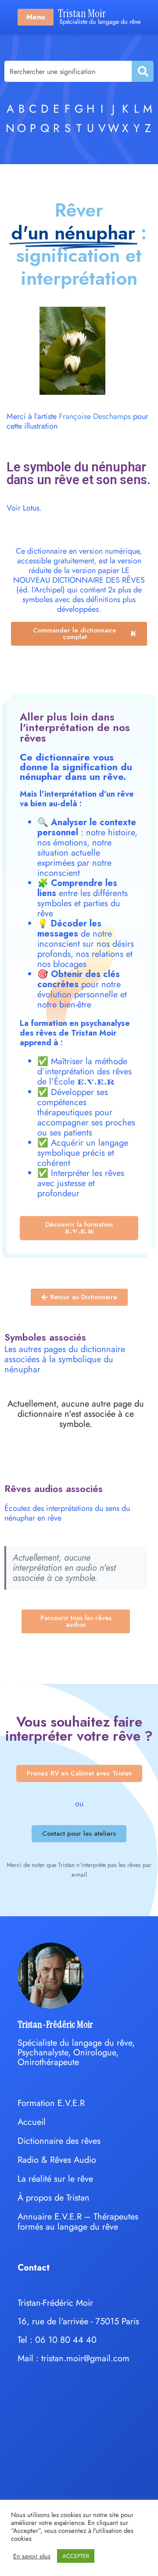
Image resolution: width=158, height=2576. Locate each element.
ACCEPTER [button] (76, 2556)
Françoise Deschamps (95, 416)
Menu (36, 17)
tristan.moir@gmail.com (85, 2358)
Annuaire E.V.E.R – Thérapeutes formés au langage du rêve (78, 2222)
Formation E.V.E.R (51, 2103)
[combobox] (68, 71)
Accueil (32, 2122)
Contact (34, 2268)
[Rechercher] (142, 71)
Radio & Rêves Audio (57, 2160)
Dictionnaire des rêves (59, 2141)
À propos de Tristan (54, 2198)
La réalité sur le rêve (55, 2179)
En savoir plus (32, 2556)
